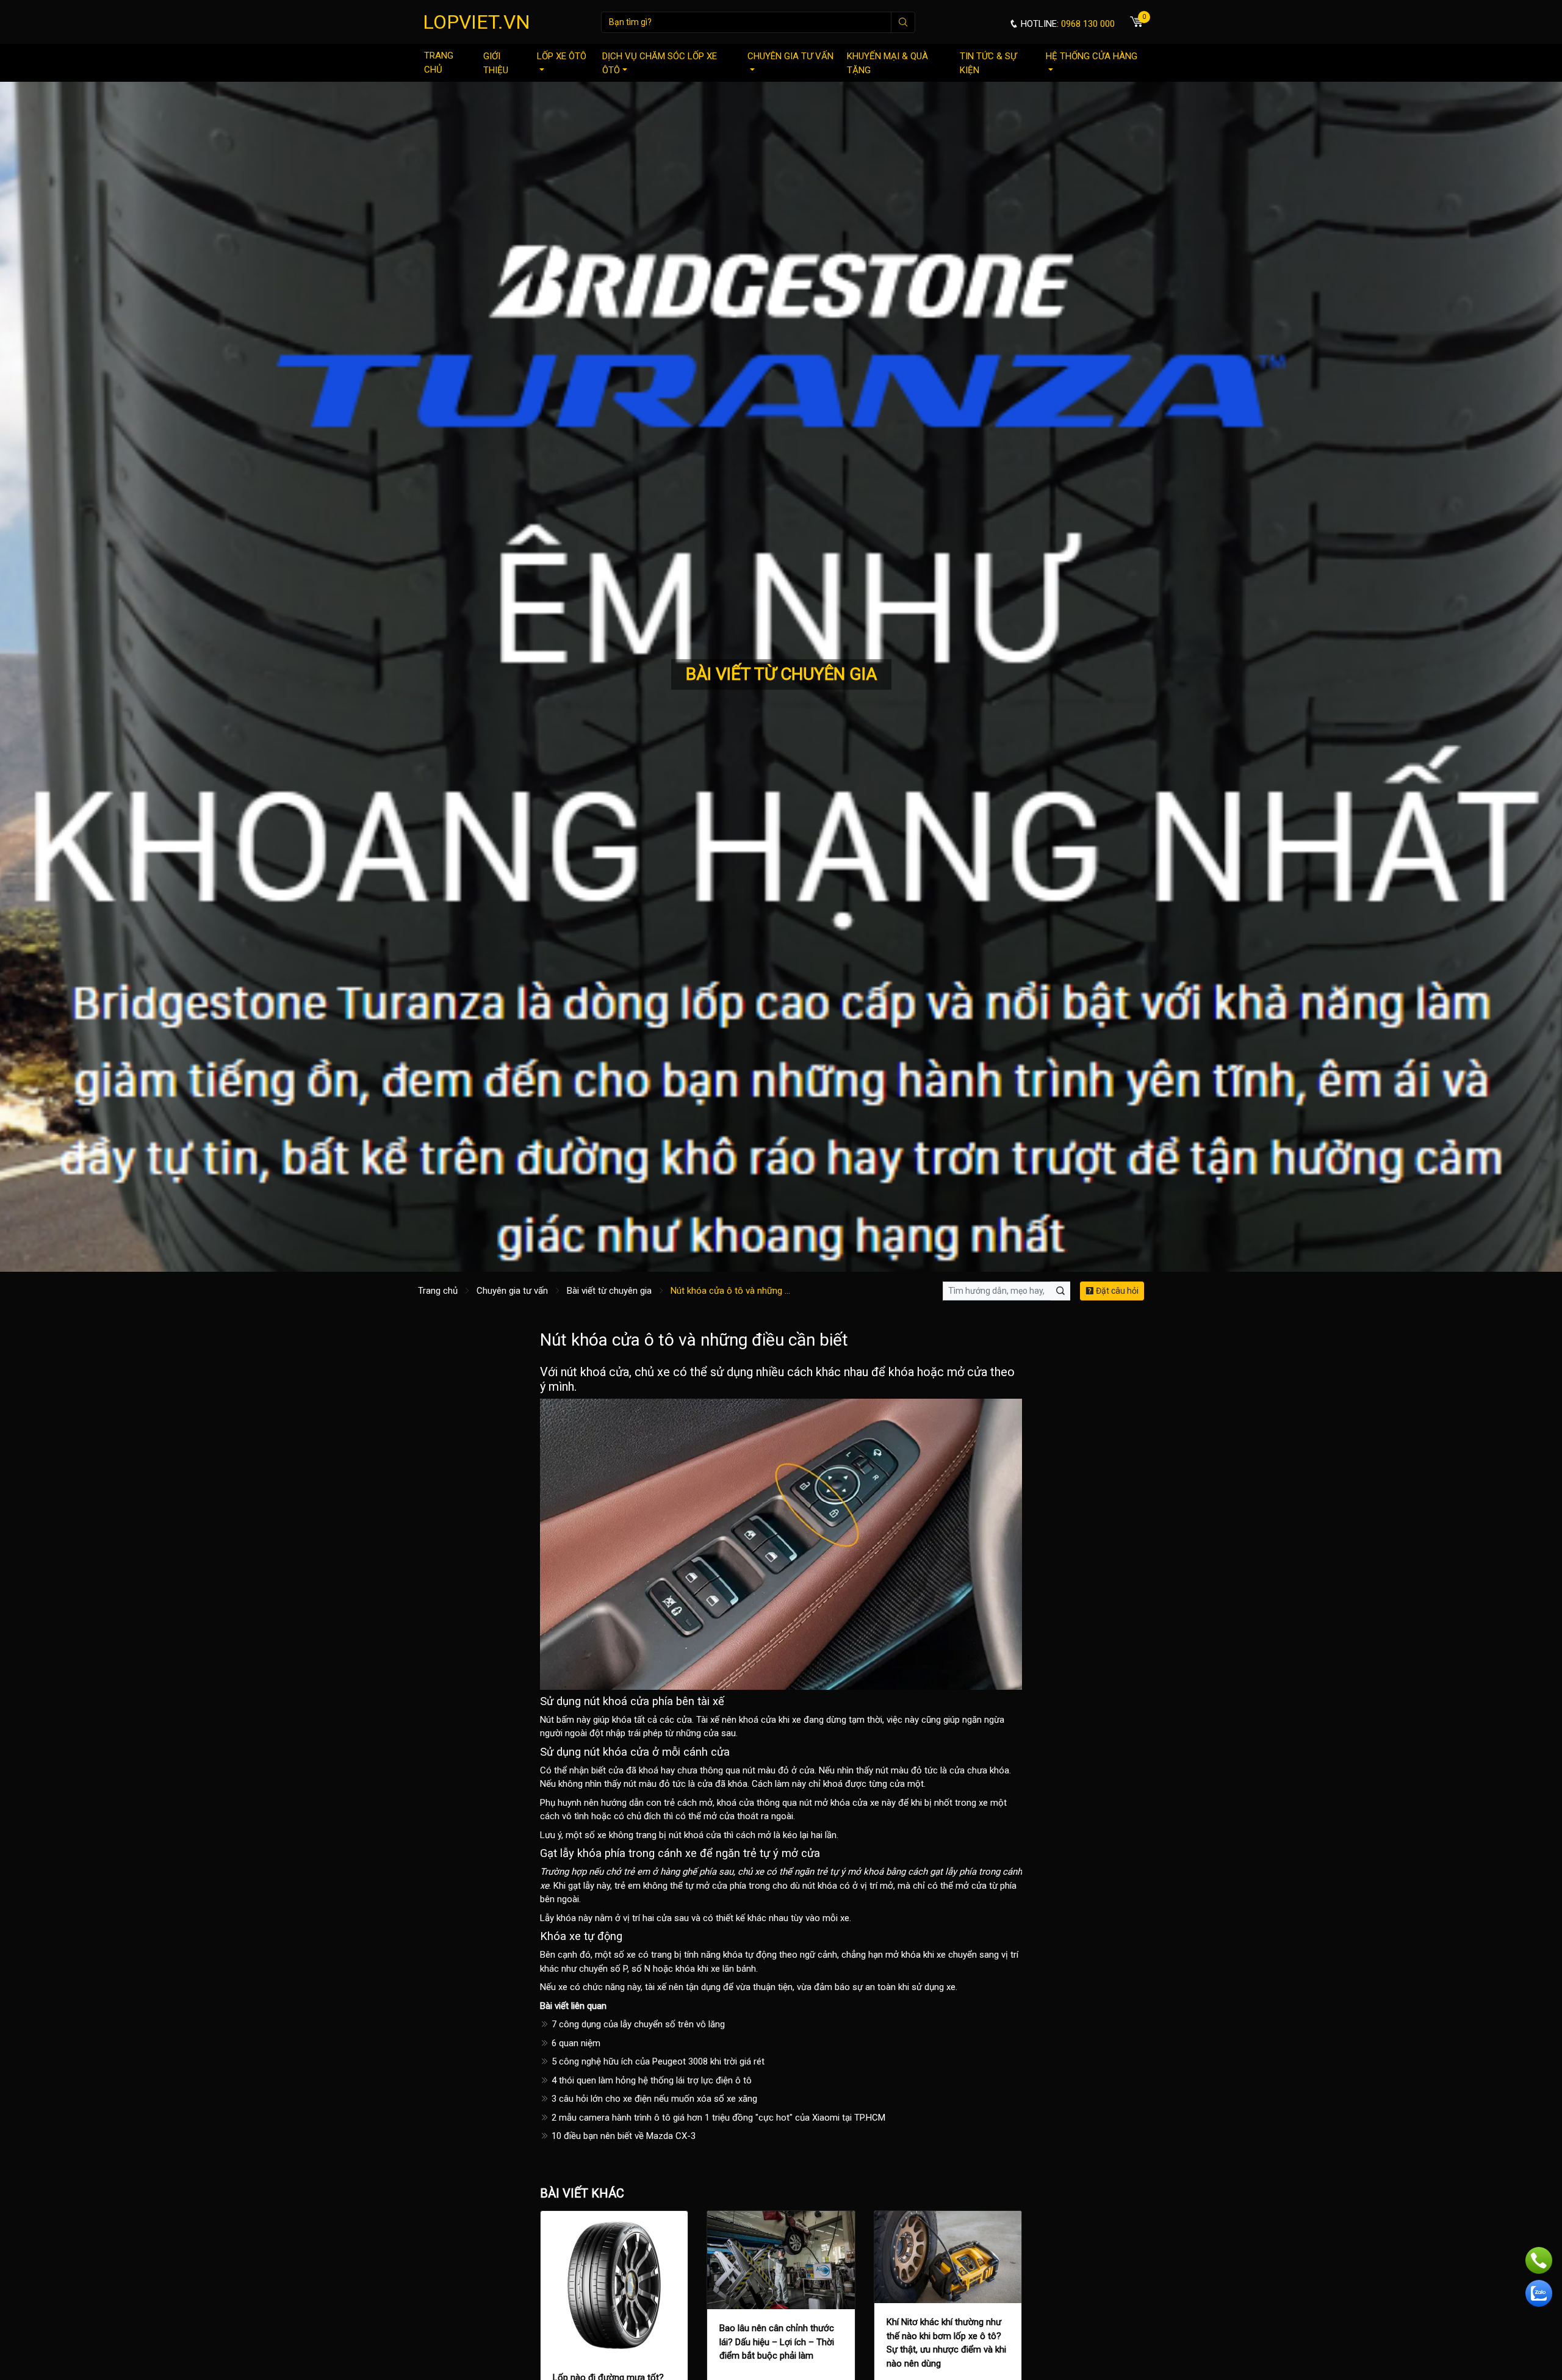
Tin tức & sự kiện (988, 63)
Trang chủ (439, 63)
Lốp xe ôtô (562, 56)
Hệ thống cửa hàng (1092, 56)
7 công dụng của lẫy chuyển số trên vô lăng (637, 2024)
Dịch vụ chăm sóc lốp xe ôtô (660, 63)
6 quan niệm (575, 2043)
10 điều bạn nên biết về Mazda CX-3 (622, 2136)
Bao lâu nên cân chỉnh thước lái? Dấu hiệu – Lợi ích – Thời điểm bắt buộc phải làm (777, 2342)
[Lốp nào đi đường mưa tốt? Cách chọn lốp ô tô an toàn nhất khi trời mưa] (614, 2284)
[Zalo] (1539, 2293)
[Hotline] (1539, 2260)
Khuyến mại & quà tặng (887, 63)
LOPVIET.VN (477, 22)
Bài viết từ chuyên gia (609, 1291)
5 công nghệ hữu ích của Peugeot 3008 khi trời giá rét (657, 2061)
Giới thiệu (496, 63)
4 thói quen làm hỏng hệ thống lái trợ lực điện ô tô (650, 2080)
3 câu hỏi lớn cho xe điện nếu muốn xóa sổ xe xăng (653, 2099)
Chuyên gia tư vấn (790, 56)
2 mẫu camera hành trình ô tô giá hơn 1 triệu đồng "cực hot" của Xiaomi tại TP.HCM (717, 2118)
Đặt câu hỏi (1116, 1291)
